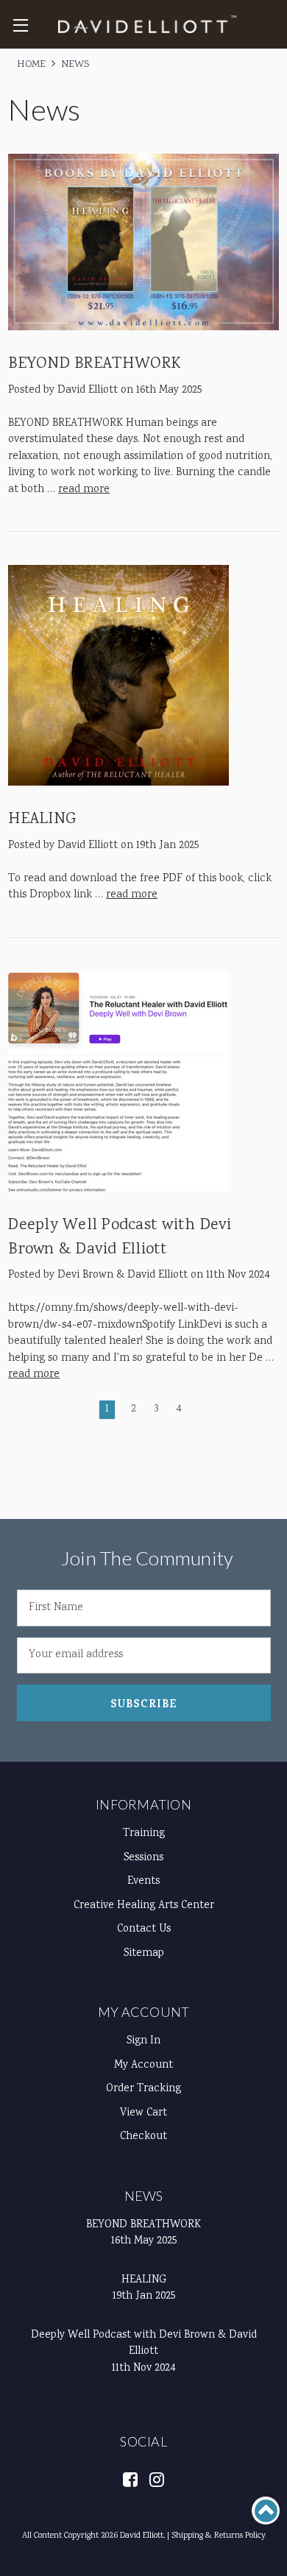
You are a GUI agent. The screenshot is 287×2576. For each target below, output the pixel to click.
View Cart (143, 2113)
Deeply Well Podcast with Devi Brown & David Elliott (120, 1238)
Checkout (143, 2137)
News (75, 65)
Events (143, 1882)
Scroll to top (266, 2511)
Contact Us (144, 1929)
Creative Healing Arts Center (144, 1906)
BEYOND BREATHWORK (95, 364)
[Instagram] (156, 2479)
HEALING (42, 819)
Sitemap (144, 1954)
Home (31, 65)
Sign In (143, 2041)
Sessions (143, 1858)
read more (84, 490)
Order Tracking (143, 2089)
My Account (144, 2012)
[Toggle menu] (20, 25)
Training (144, 1834)
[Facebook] (131, 2479)
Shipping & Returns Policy (219, 2536)
